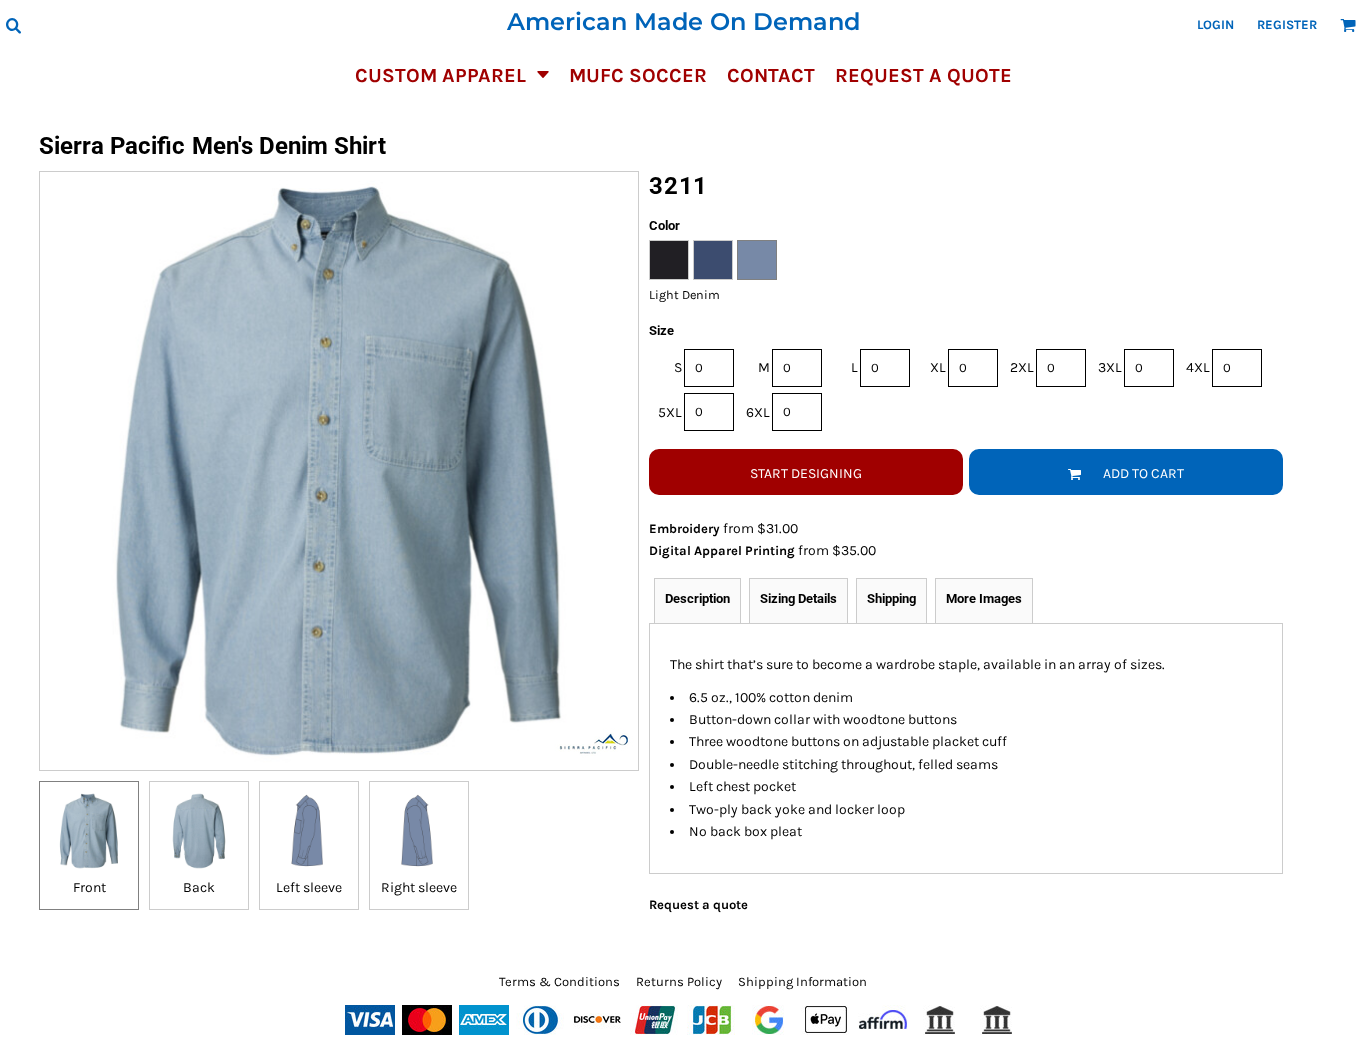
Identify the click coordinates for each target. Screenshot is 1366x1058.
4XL (1198, 367)
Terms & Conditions (559, 981)
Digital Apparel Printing (722, 550)
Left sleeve (309, 887)
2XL (1022, 367)
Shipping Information (802, 981)
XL (938, 367)
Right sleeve (419, 887)
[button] (13, 25)
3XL (1110, 367)
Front (89, 887)
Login (1215, 24)
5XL (670, 412)
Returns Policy (679, 981)
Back (199, 887)
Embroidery (684, 528)
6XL (758, 412)
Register (1287, 24)
